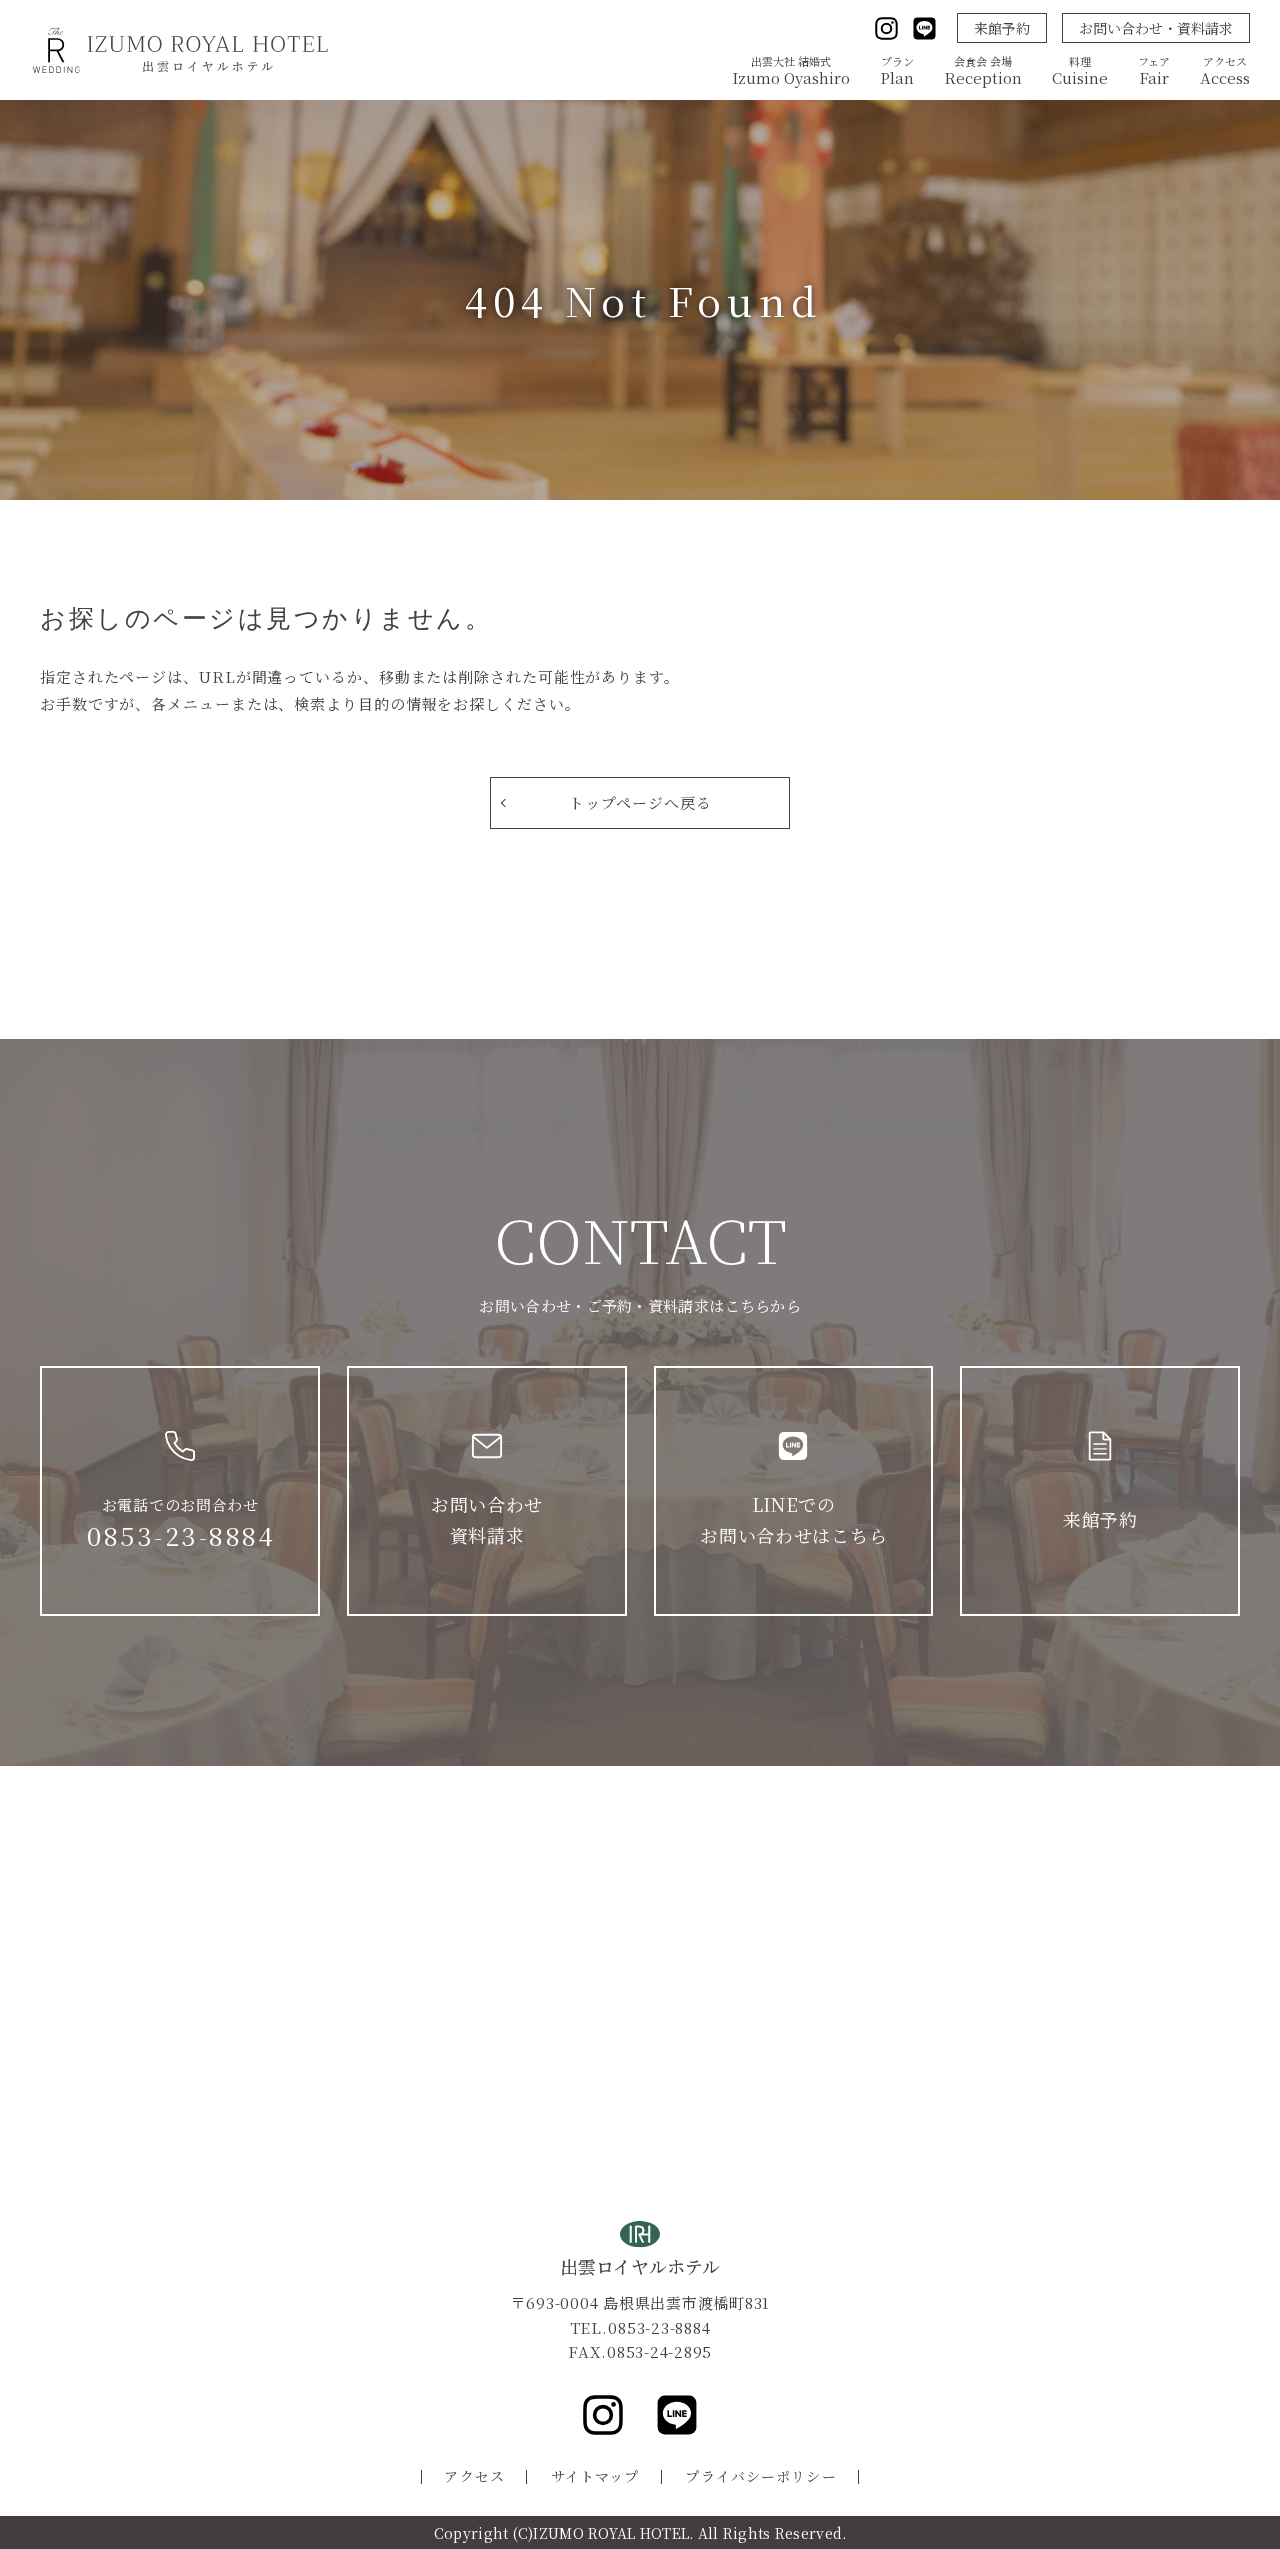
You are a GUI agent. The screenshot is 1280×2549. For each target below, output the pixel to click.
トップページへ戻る (640, 802)
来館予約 (1002, 28)
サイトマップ (595, 2476)
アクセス (474, 2476)
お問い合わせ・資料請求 (1156, 28)
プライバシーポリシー (760, 2476)
